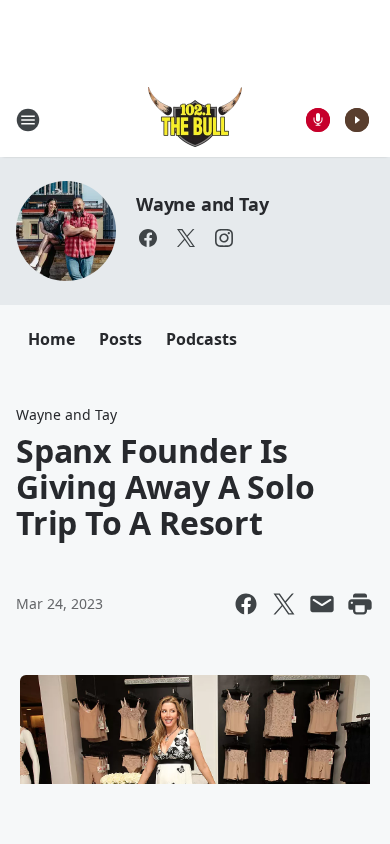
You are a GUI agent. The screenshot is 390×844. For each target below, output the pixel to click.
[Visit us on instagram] (224, 238)
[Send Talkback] (318, 120)
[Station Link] (195, 119)
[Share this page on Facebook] (246, 604)
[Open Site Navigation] (28, 120)
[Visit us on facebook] (148, 238)
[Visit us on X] (186, 238)
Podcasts (201, 339)
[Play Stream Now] (357, 120)
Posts (120, 339)
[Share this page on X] (284, 604)
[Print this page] (360, 604)
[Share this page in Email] (322, 604)
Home (51, 339)
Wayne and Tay (202, 204)
